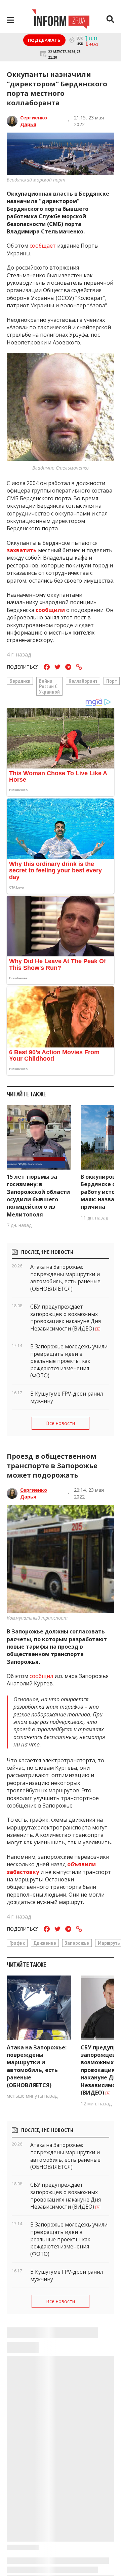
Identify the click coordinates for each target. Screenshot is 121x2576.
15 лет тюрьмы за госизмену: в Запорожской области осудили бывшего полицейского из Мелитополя (38, 1196)
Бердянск (20, 681)
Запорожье (77, 1943)
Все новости (61, 1423)
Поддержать (44, 40)
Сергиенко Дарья (34, 121)
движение (45, 1943)
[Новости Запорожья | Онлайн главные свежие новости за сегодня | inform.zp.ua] (61, 20)
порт (112, 681)
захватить (22, 550)
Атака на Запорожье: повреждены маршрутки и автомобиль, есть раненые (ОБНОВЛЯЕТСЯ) (37, 2066)
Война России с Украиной (49, 686)
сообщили (50, 610)
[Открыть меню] (10, 20)
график (17, 1943)
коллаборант (83, 681)
